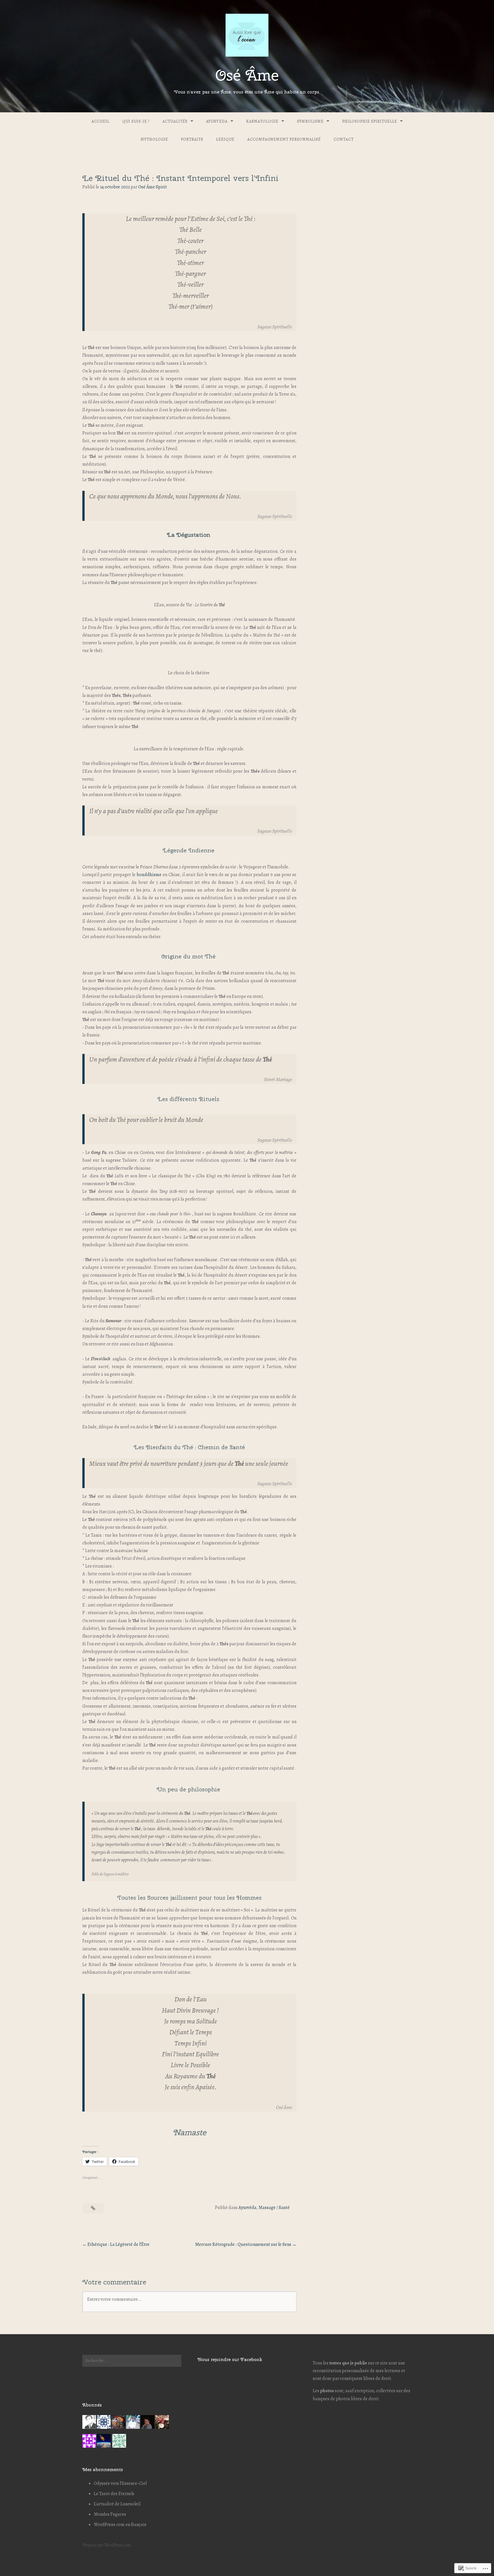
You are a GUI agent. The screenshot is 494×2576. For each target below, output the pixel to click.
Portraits (192, 139)
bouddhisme (149, 875)
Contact (344, 139)
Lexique (225, 139)
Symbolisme (310, 121)
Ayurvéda (247, 2208)
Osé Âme (247, 75)
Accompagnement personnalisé (284, 139)
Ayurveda (217, 121)
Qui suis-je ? (136, 121)
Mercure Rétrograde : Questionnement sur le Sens (243, 2244)
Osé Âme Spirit (153, 187)
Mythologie (154, 139)
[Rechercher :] (132, 2361)
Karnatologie (262, 121)
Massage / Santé (274, 2208)
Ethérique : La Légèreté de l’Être (118, 2244)
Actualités (175, 121)
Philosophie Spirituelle (370, 121)
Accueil (100, 121)
